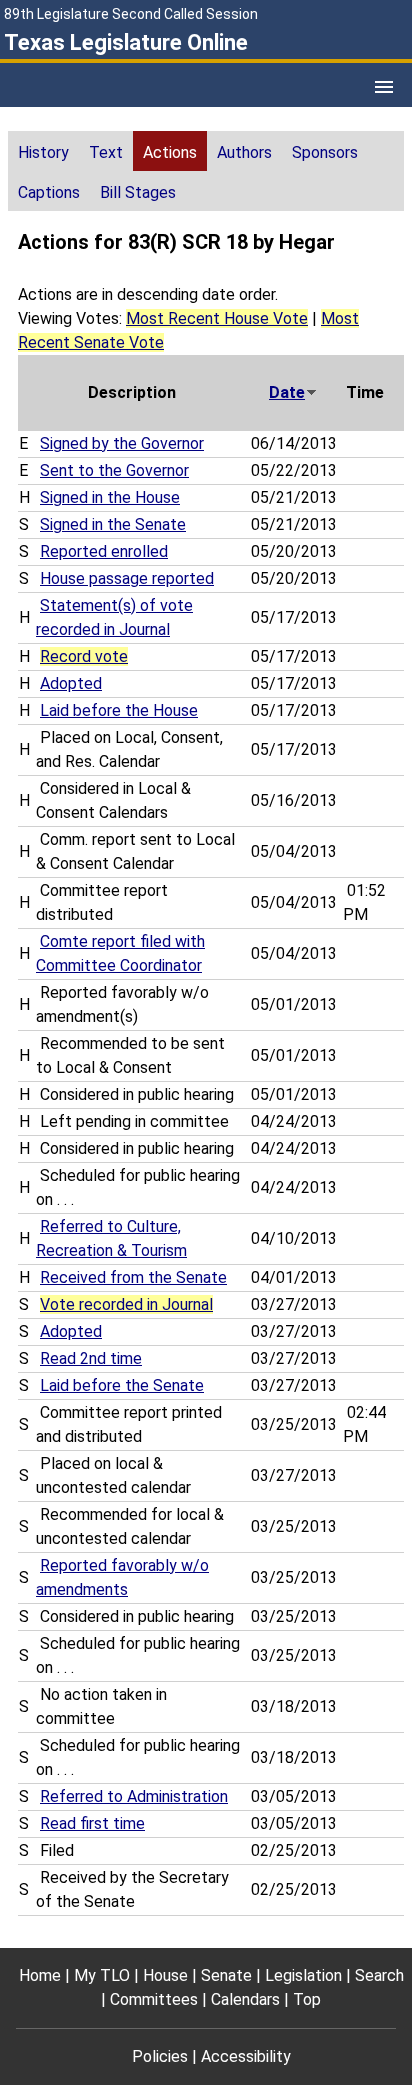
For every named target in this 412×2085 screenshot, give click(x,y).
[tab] (43, 151)
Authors (244, 152)
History (43, 152)
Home (40, 1975)
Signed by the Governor (122, 443)
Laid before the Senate (122, 1385)
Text (106, 152)
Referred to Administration (134, 1796)
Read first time (92, 1823)
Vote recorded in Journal (126, 1304)
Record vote (84, 656)
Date (287, 392)
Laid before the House (119, 710)
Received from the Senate (133, 1277)
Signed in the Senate (113, 524)
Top (307, 1999)
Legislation (303, 1975)
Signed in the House (110, 497)
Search (379, 1975)
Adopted (71, 683)
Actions (170, 152)
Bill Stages (138, 192)
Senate (226, 1975)
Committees (154, 1999)
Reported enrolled (104, 551)
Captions (49, 192)
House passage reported (127, 578)
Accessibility (246, 2056)
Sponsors (325, 152)
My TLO (102, 1975)
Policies (160, 2056)
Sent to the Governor (114, 470)
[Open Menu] (384, 87)
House (165, 1975)
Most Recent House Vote (217, 318)
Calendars (245, 1999)
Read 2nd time (91, 1358)
